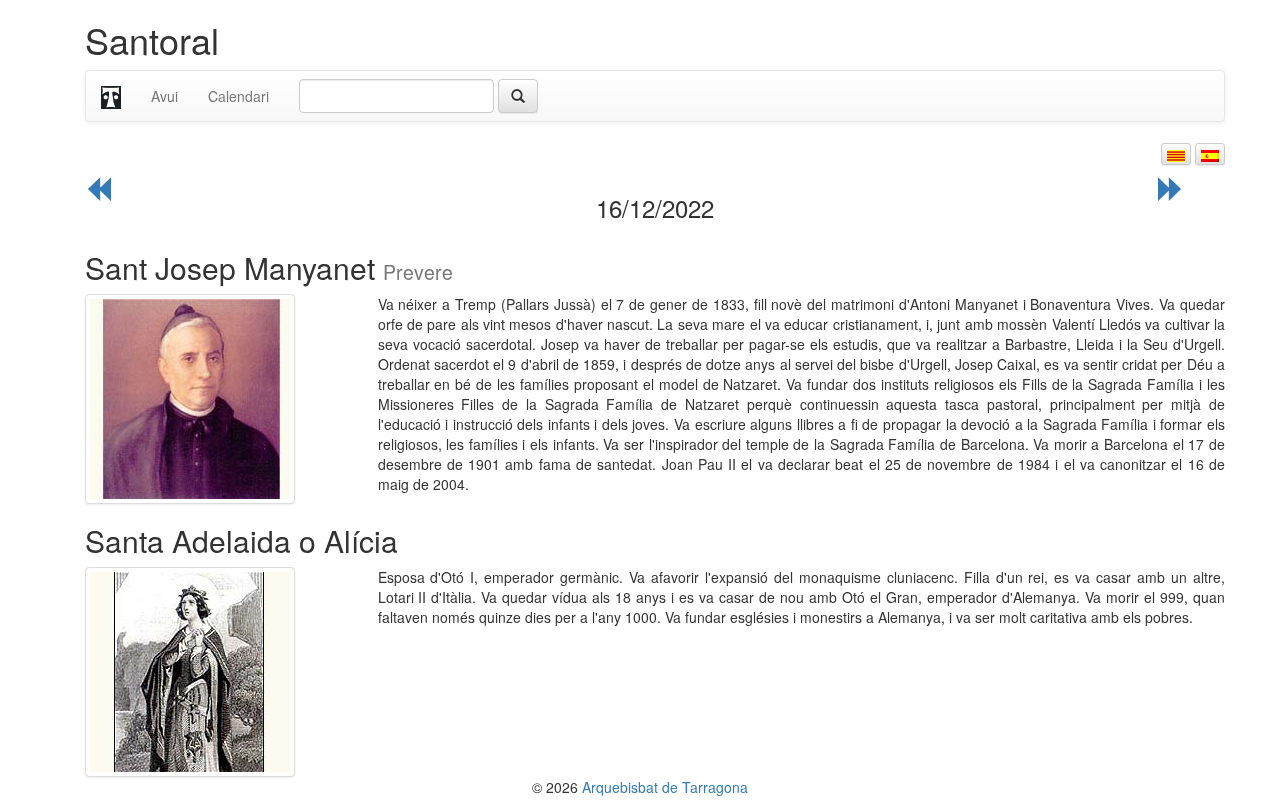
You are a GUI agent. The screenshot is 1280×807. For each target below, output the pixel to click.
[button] (1176, 154)
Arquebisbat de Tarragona (665, 787)
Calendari (238, 96)
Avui (164, 96)
